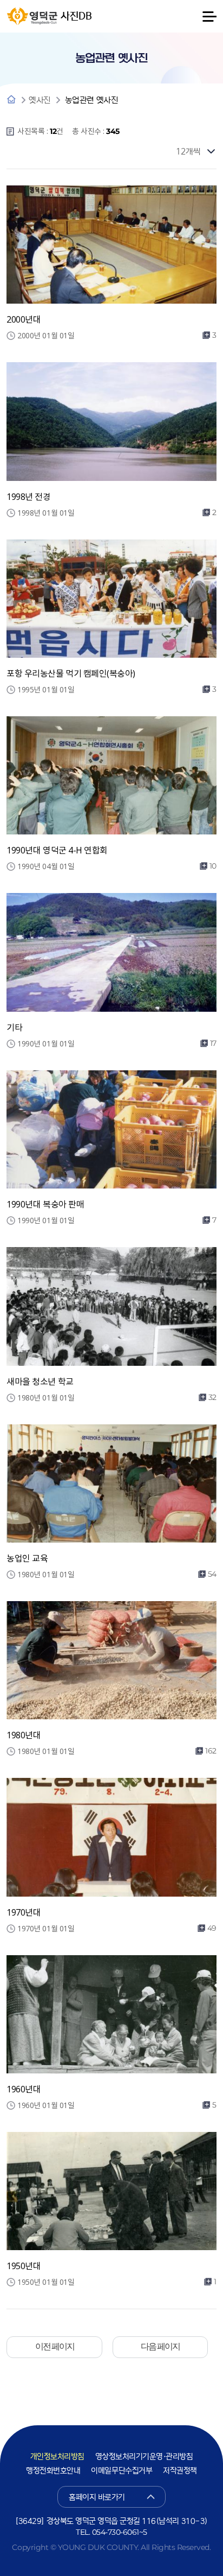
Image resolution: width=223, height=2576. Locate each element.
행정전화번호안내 (53, 2471)
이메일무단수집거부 (122, 2471)
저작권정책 (180, 2471)
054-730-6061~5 (120, 2532)
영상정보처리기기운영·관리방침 (144, 2457)
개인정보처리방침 (57, 2457)
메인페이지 (11, 100)
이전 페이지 (55, 2346)
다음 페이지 (160, 2346)
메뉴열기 (209, 16)
